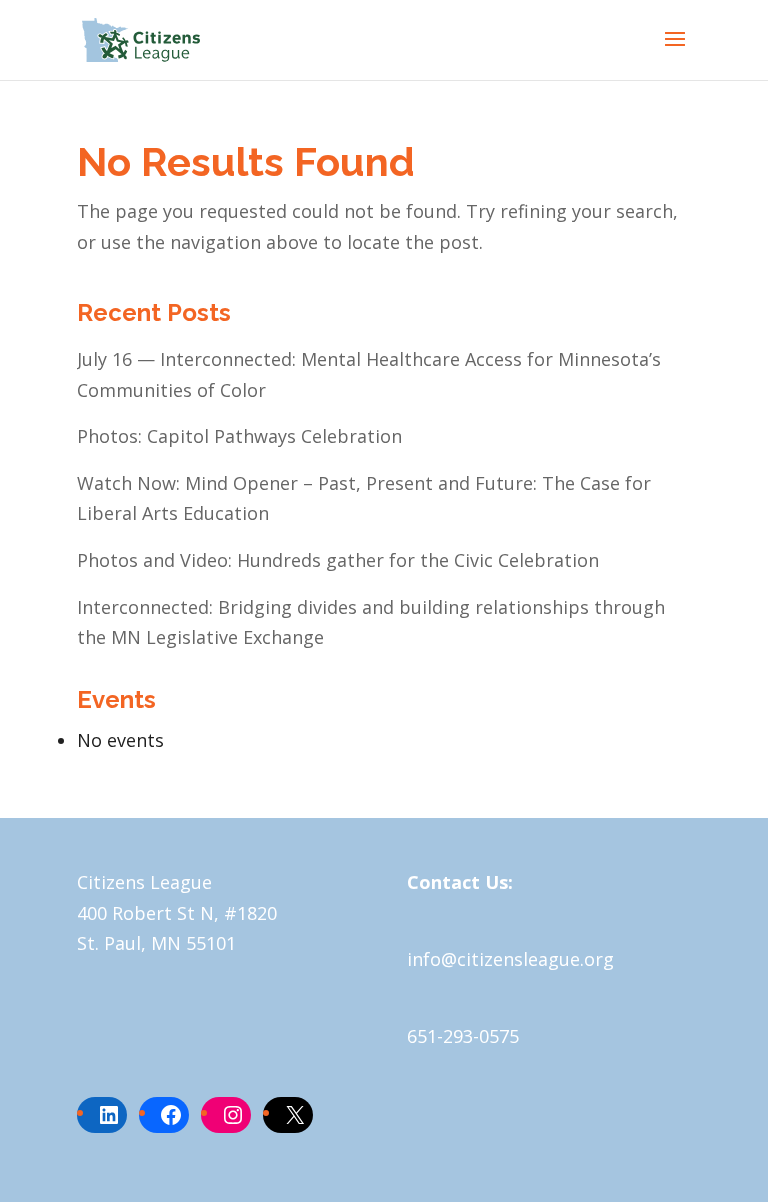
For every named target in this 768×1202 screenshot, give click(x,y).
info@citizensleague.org (510, 959)
